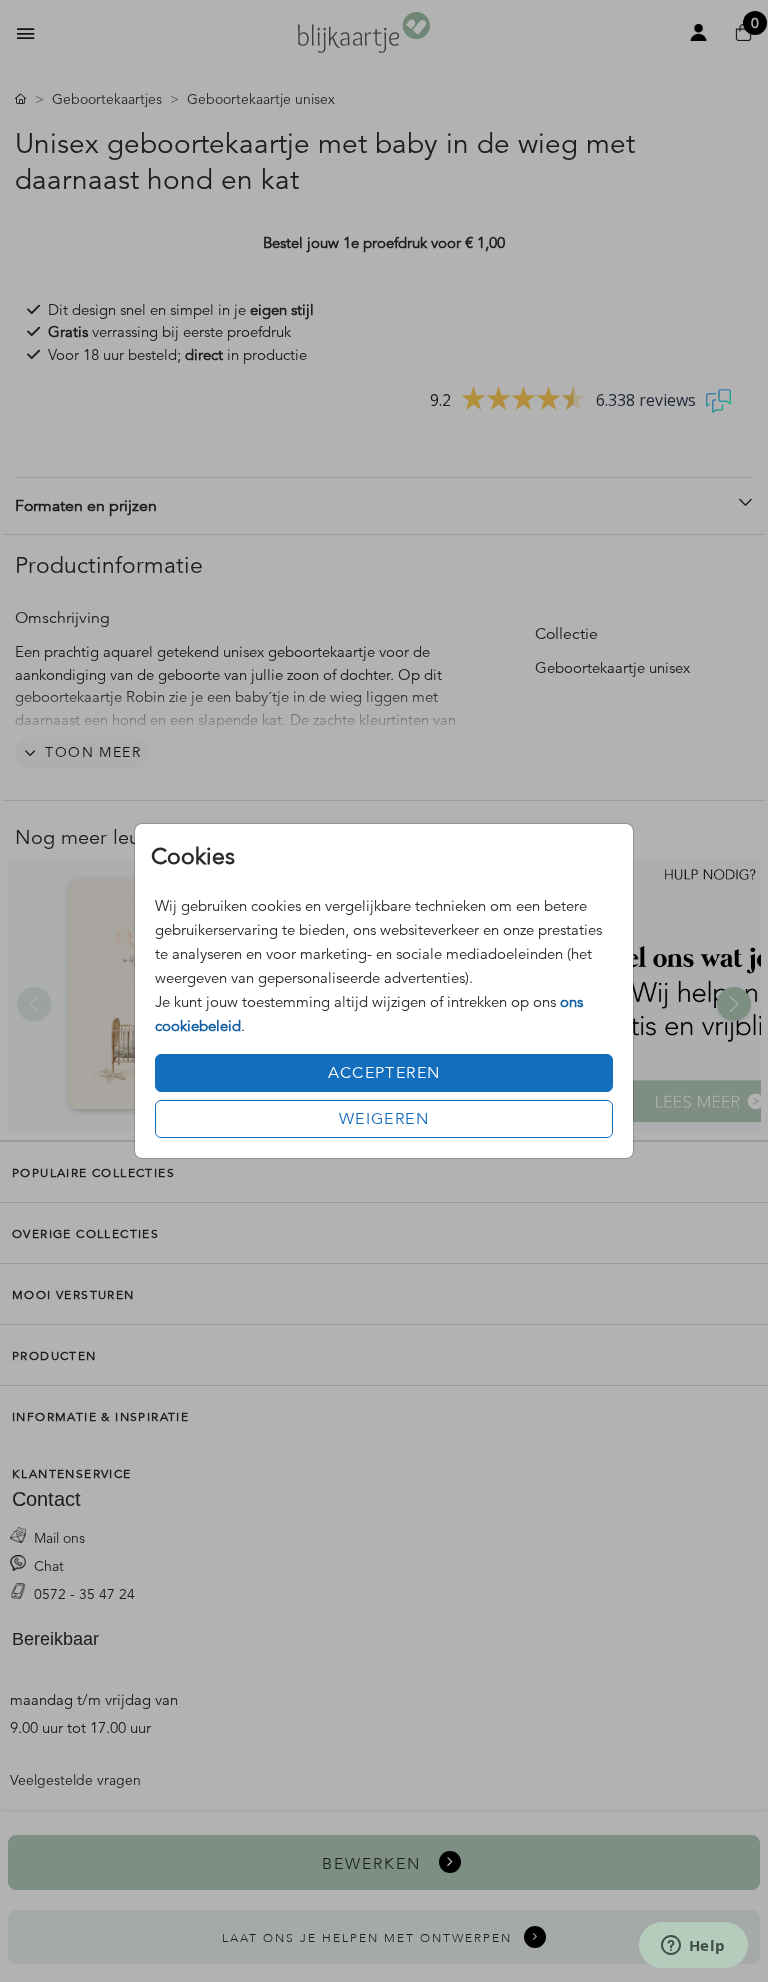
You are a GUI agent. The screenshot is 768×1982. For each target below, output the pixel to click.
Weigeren (384, 1119)
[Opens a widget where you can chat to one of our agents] (693, 1947)
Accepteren (384, 1073)
